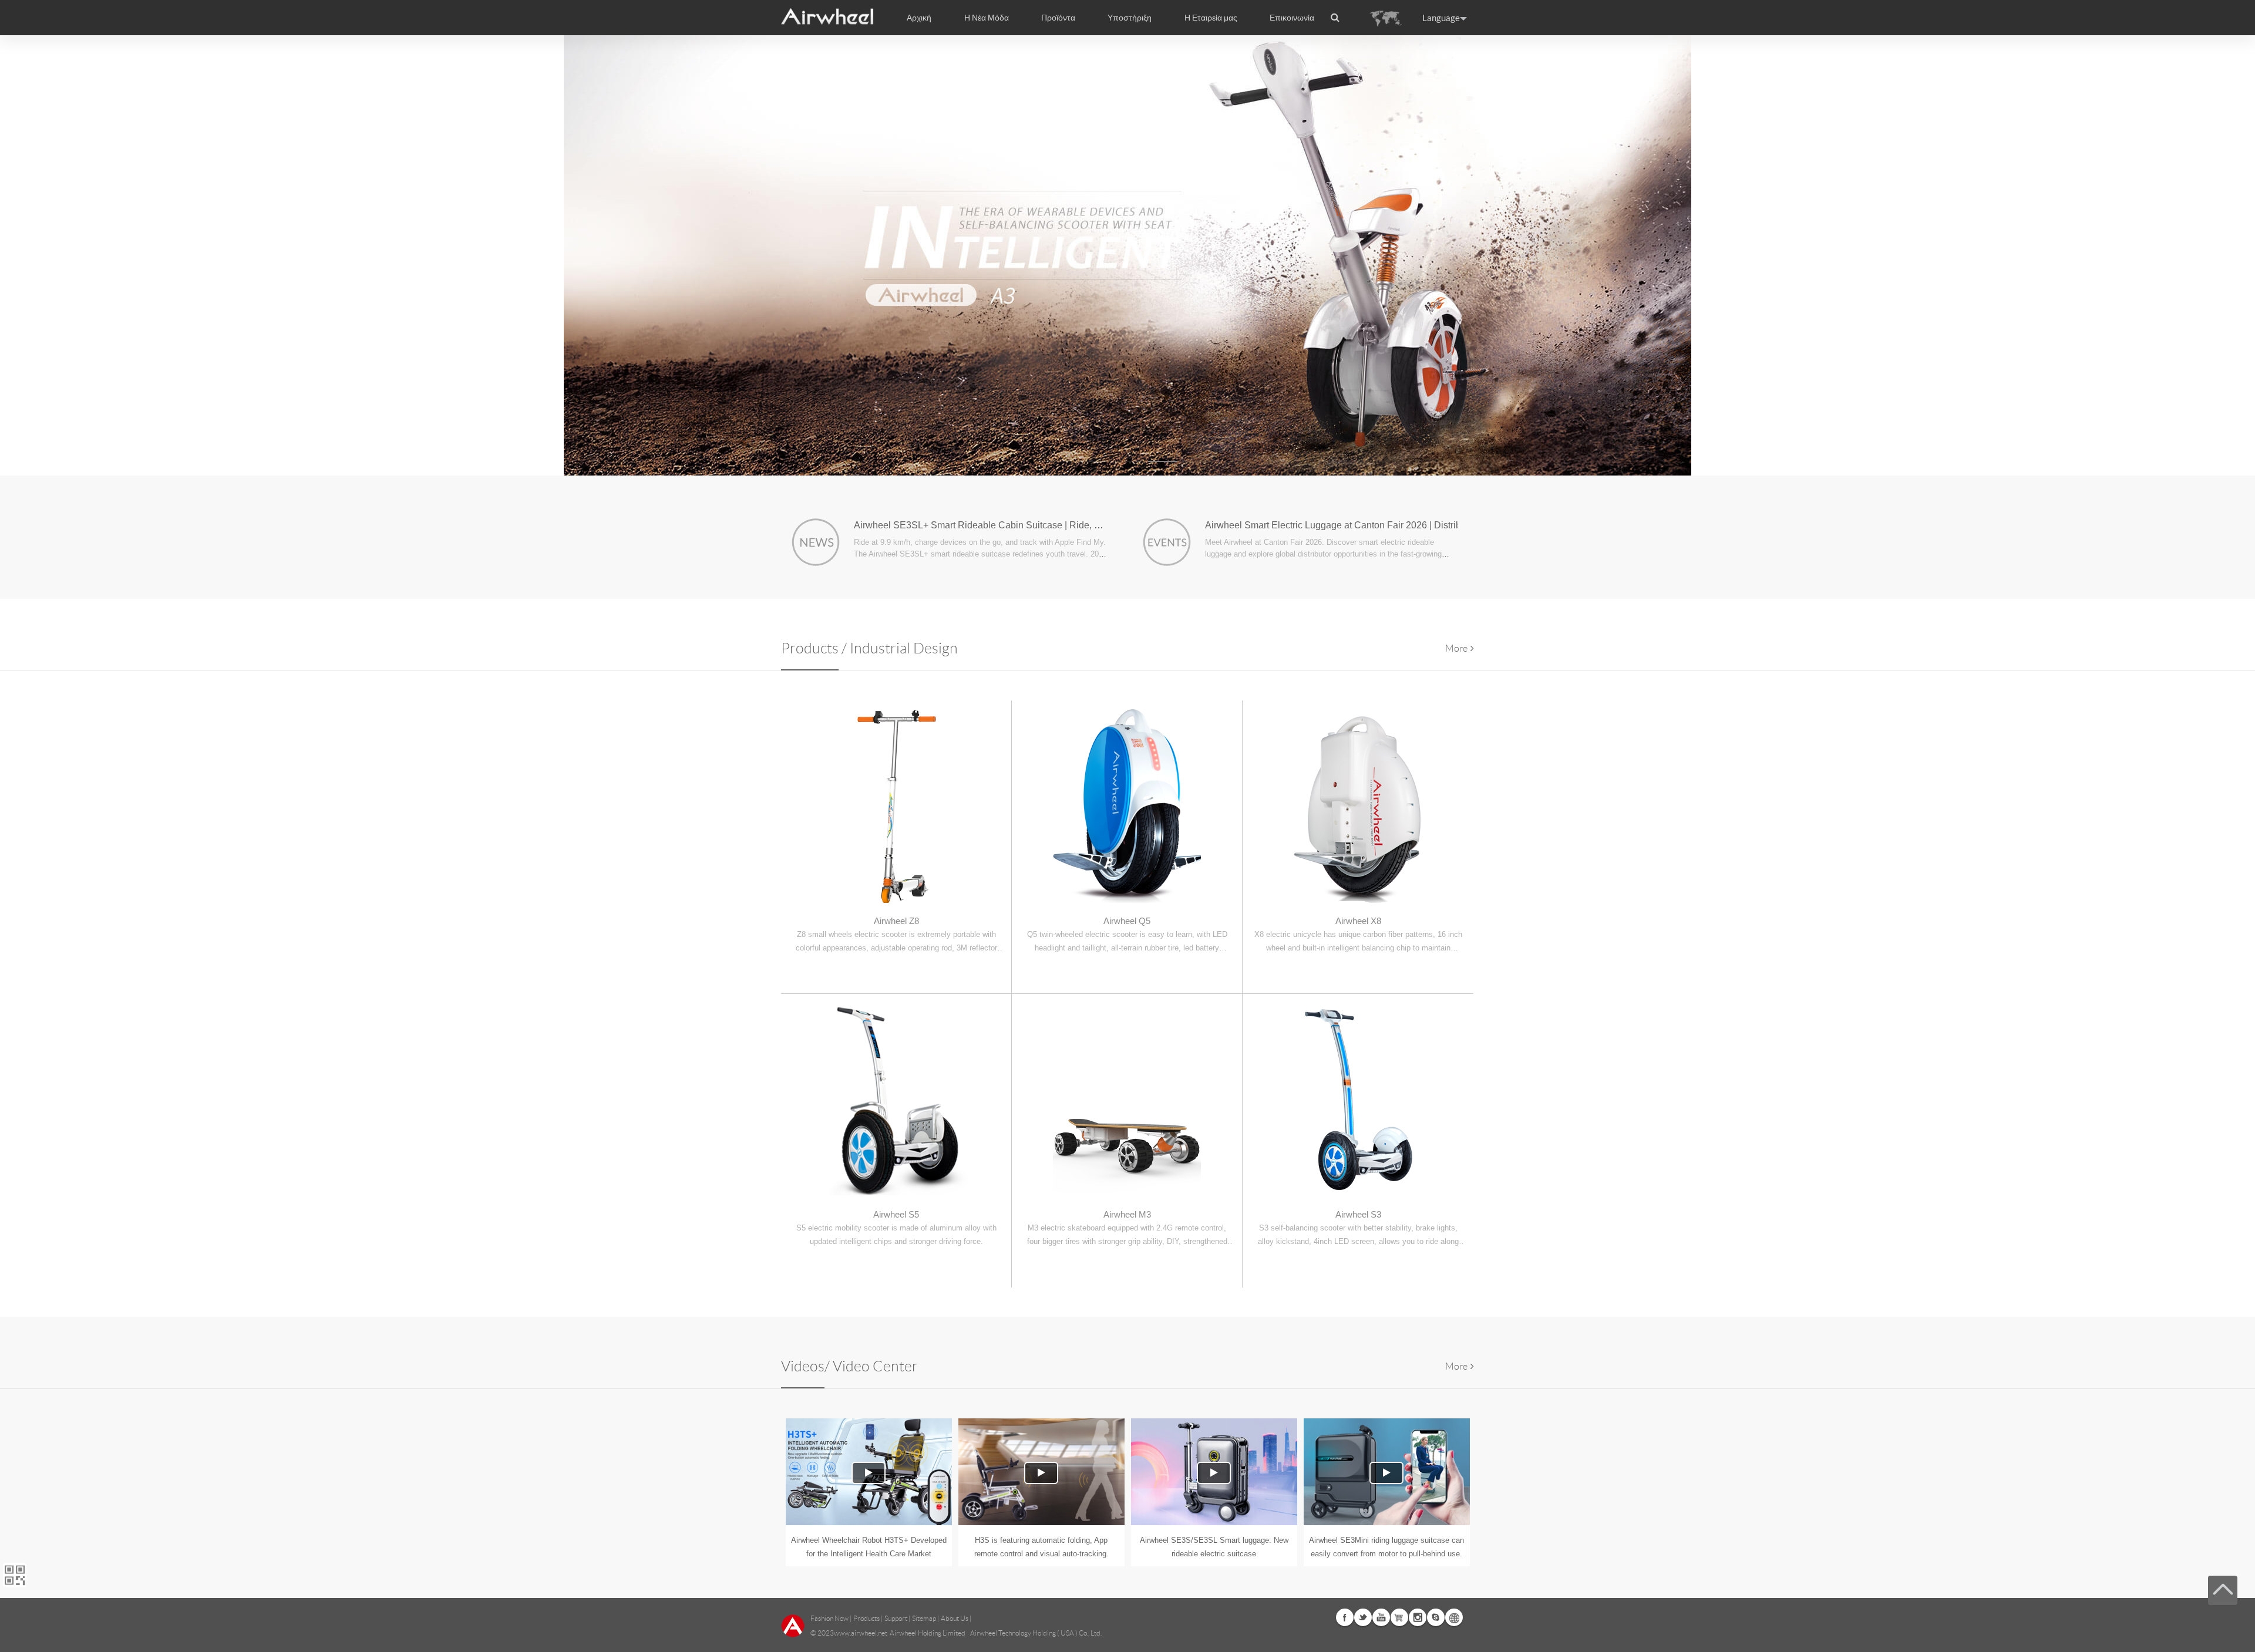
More (1456, 648)
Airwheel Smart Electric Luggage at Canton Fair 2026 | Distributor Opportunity (1366, 525)
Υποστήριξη (1130, 18)
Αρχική (919, 18)
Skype (1436, 1617)
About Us (955, 1618)
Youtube (1381, 1617)
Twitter (1363, 1617)
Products (866, 1618)
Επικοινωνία (1292, 18)
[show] (1127, 255)
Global (1454, 1617)
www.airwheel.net (861, 1633)
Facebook (1345, 1617)
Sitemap (924, 1618)
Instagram (1418, 1617)
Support (896, 1618)
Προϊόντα (1058, 18)
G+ (1399, 1617)
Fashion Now (829, 1618)
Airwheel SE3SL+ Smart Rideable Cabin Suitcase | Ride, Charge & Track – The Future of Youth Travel (1067, 525)
